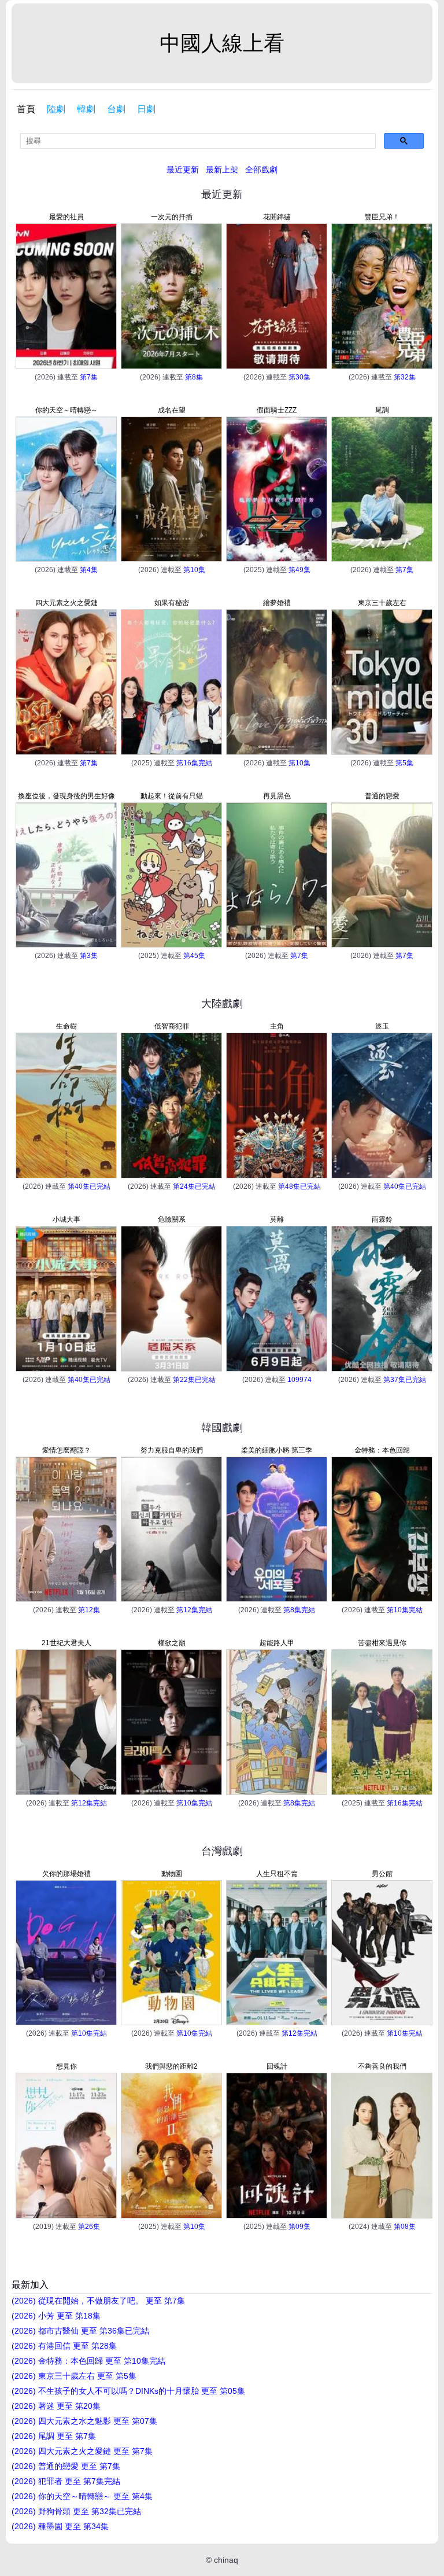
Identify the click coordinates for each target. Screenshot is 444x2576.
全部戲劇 (261, 169)
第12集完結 (194, 1610)
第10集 (194, 570)
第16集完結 (194, 763)
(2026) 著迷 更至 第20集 (56, 2406)
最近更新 (183, 169)
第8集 (194, 377)
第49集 (299, 570)
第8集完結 (299, 1610)
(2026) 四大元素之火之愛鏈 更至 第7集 (82, 2451)
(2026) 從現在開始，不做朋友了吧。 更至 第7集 (98, 2301)
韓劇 (86, 109)
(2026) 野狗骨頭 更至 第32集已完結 (76, 2511)
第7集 (89, 377)
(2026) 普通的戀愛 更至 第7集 (66, 2466)
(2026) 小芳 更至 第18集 (56, 2316)
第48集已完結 (299, 1186)
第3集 (89, 956)
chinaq (226, 2560)
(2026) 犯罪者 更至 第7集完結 (66, 2481)
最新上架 (222, 169)
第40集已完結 (89, 1186)
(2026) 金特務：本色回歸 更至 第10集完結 (88, 2361)
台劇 (116, 109)
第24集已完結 (194, 1186)
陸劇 (56, 109)
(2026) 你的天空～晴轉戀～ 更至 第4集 (82, 2496)
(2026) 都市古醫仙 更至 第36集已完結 (80, 2331)
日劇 (146, 109)
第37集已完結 (405, 1380)
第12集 (89, 1610)
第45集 (194, 956)
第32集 (405, 377)
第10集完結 (405, 1610)
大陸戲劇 (222, 1004)
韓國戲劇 (222, 1428)
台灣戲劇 (222, 1851)
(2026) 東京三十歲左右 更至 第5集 (74, 2376)
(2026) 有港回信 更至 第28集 (64, 2346)
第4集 (89, 570)
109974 (299, 1380)
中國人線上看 (222, 43)
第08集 (405, 2227)
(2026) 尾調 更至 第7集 (54, 2436)
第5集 (404, 763)
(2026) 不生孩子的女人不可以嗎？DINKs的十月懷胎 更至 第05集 (128, 2391)
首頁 (26, 109)
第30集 (299, 377)
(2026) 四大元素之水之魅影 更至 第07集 (84, 2421)
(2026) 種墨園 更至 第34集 (60, 2526)
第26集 (89, 2227)
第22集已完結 (194, 1380)
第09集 (299, 2227)
